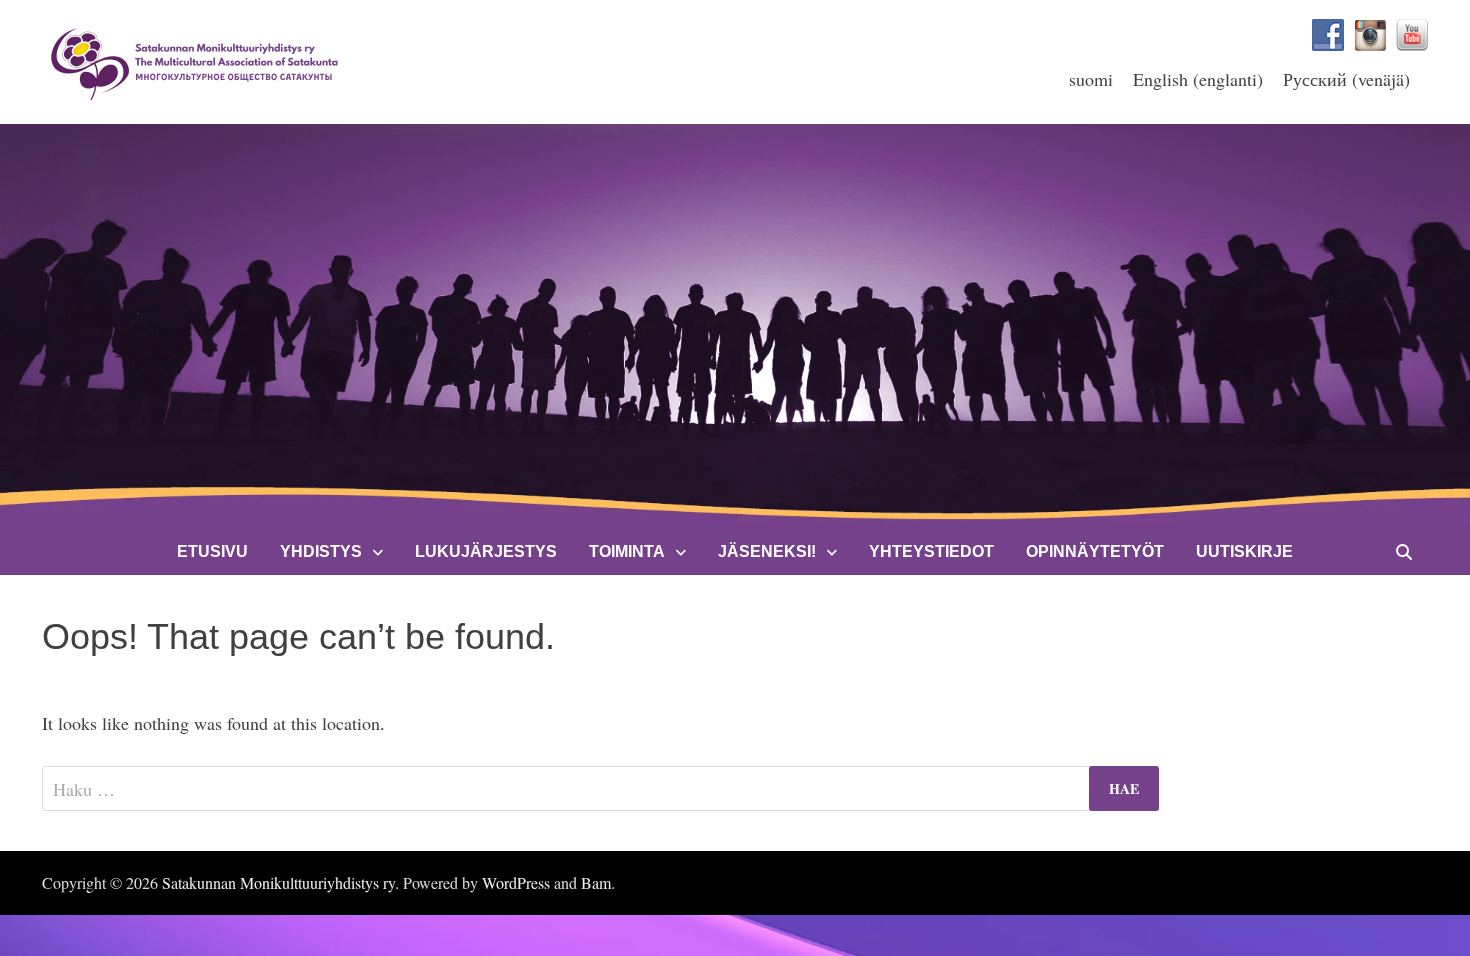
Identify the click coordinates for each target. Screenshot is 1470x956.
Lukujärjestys (486, 551)
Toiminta (627, 551)
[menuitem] (1091, 78)
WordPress (516, 882)
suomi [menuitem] (1091, 79)
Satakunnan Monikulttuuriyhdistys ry (278, 882)
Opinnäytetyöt (1095, 551)
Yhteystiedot (931, 551)
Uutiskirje (1244, 551)
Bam (596, 882)
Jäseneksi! (767, 551)
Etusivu (212, 551)
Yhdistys (321, 551)
